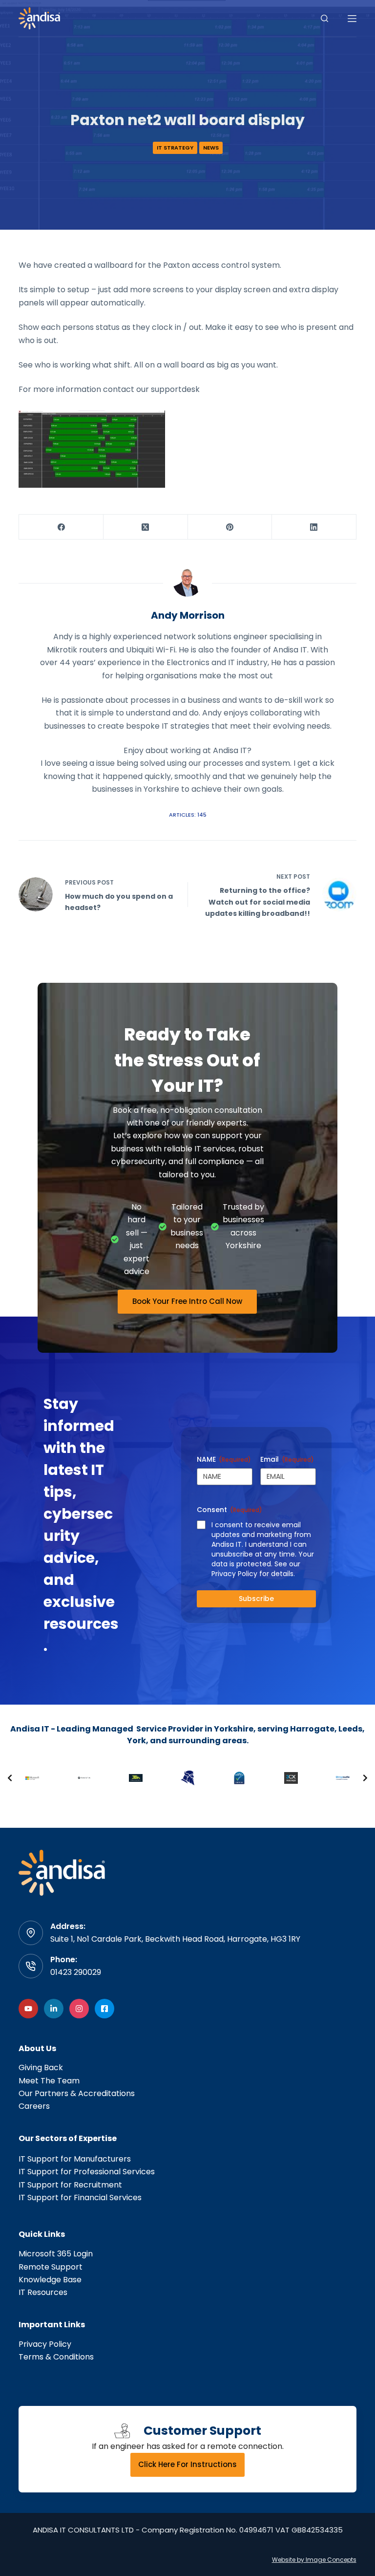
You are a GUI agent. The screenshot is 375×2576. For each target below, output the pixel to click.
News (211, 148)
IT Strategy (175, 148)
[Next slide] (365, 1778)
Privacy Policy (45, 2344)
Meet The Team (49, 2081)
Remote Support (51, 2267)
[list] (187, 1778)
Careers (34, 2106)
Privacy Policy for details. (253, 1574)
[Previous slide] (10, 1778)
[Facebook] (61, 527)
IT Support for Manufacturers (75, 2159)
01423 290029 (76, 1972)
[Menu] (352, 19)
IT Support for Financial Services (80, 2197)
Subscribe (256, 1599)
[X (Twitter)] (146, 527)
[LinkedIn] (314, 527)
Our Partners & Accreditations (77, 2093)
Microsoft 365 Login (56, 2254)
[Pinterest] (230, 527)
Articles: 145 (188, 815)
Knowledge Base (50, 2280)
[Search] (324, 18)
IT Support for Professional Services (87, 2172)
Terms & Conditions (56, 2357)
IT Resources (43, 2292)
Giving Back (41, 2067)
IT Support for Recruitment (70, 2185)
